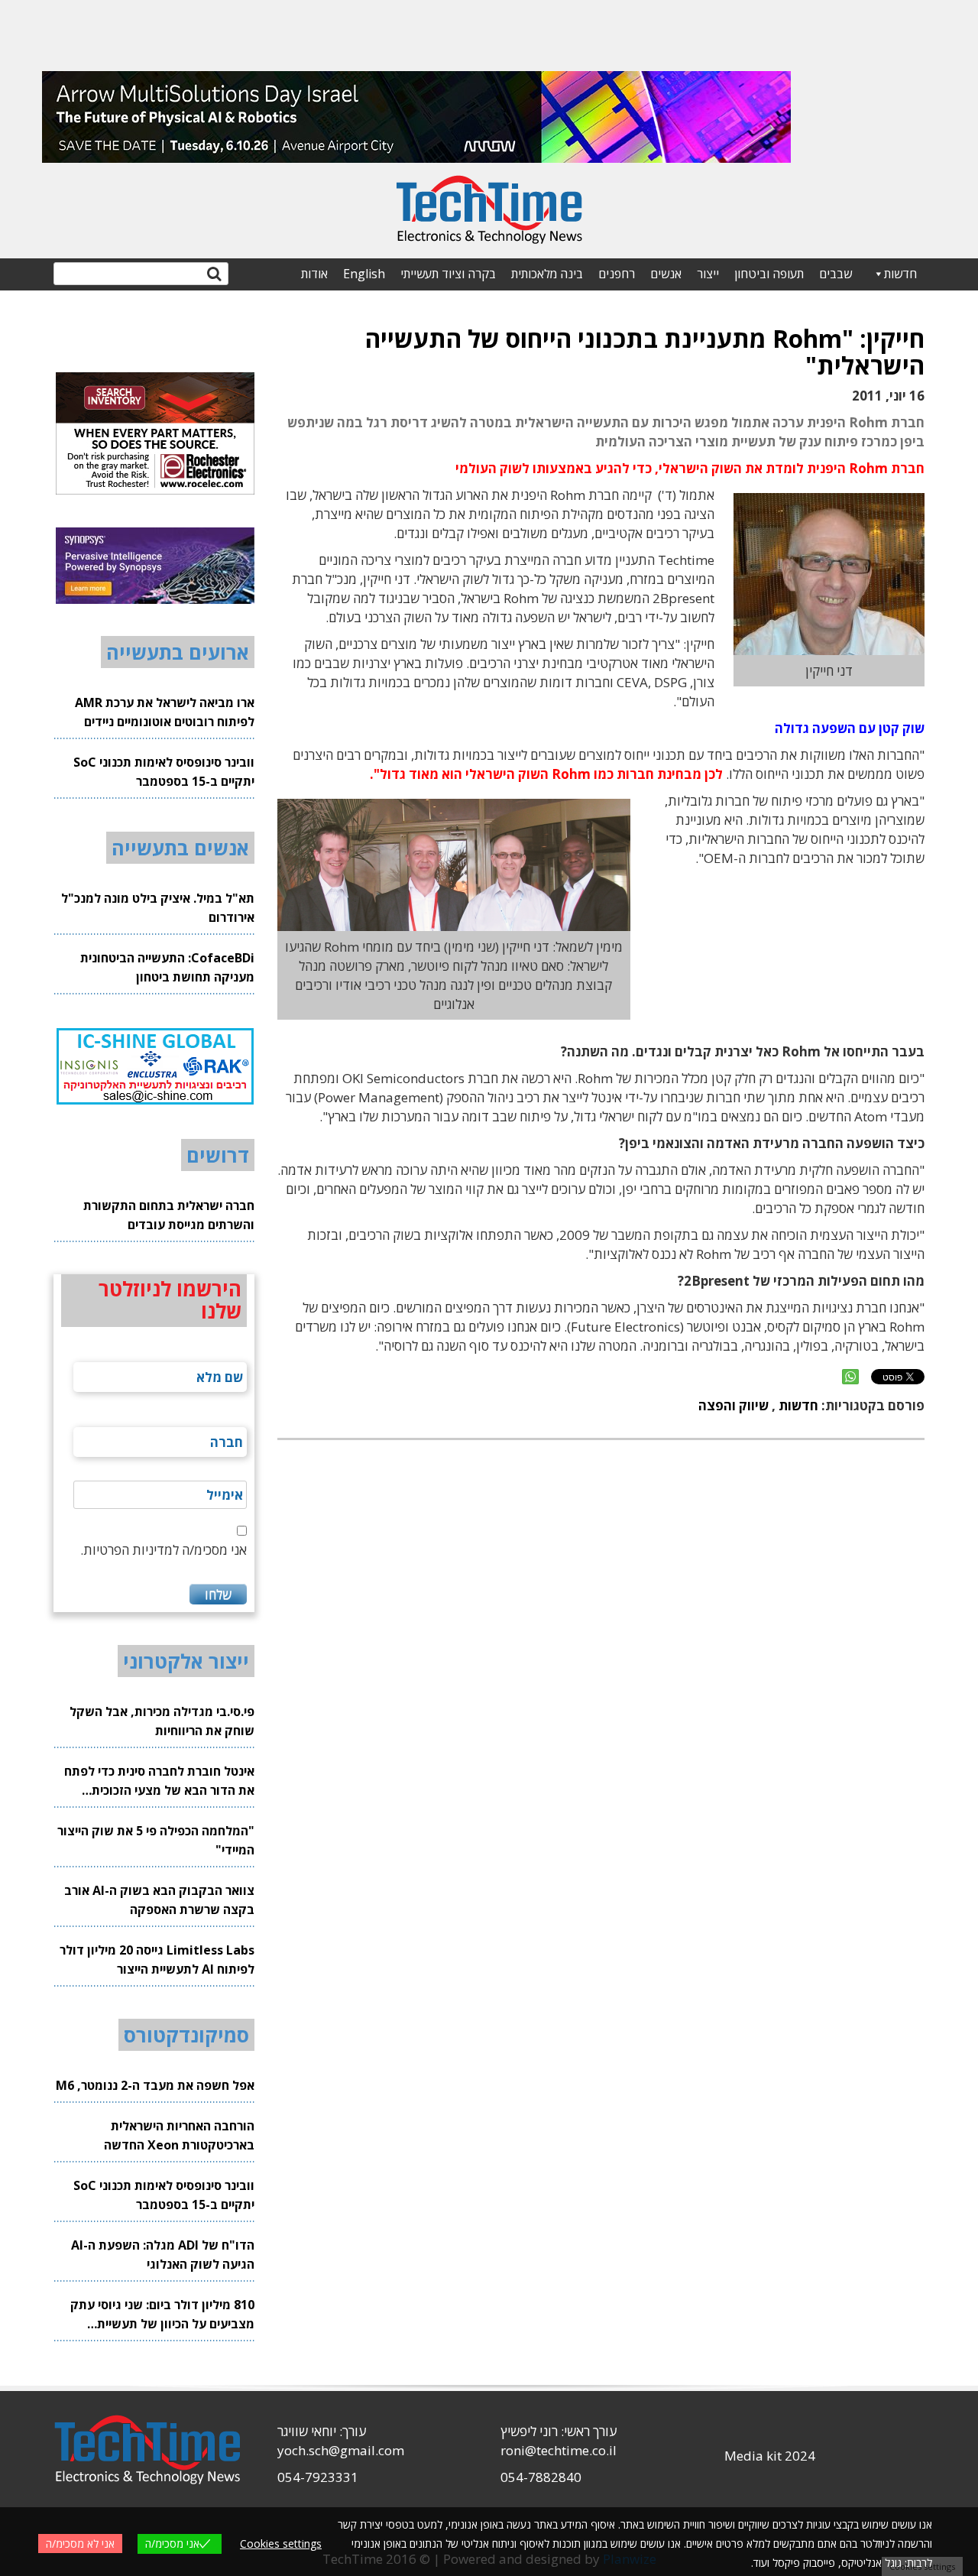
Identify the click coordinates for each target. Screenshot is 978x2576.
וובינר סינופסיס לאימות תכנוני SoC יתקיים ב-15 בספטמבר (164, 772)
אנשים (666, 274)
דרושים (218, 1155)
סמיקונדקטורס (186, 2035)
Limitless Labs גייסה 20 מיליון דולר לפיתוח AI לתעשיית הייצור (157, 1960)
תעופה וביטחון (769, 274)
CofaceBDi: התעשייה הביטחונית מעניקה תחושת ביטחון (167, 967)
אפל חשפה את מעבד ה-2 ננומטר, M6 (155, 2085)
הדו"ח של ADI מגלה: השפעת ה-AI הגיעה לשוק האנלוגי (163, 2255)
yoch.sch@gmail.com (341, 2450)
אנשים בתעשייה (180, 848)
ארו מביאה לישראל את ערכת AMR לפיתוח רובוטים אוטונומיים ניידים (165, 712)
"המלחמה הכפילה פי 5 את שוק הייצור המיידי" (156, 1840)
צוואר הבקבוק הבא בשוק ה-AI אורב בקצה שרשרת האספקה (159, 1900)
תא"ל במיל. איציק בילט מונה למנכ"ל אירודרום (158, 908)
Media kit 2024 (770, 2456)
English (364, 274)
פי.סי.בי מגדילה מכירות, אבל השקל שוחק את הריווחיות (162, 1721)
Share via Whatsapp (850, 1377)
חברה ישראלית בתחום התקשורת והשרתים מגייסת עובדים (169, 1215)
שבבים (836, 274)
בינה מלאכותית (547, 274)
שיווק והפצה (733, 1405)
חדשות (900, 274)
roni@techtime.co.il (559, 2450)
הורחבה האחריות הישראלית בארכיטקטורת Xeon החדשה (179, 2135)
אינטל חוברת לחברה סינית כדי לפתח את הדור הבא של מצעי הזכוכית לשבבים (159, 1781)
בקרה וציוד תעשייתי (448, 274)
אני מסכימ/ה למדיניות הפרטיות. (164, 1550)
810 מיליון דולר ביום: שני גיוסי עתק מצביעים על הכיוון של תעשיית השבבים (162, 2315)
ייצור (708, 274)
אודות (314, 274)
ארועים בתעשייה (178, 652)
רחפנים (617, 274)
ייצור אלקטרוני (186, 1661)
